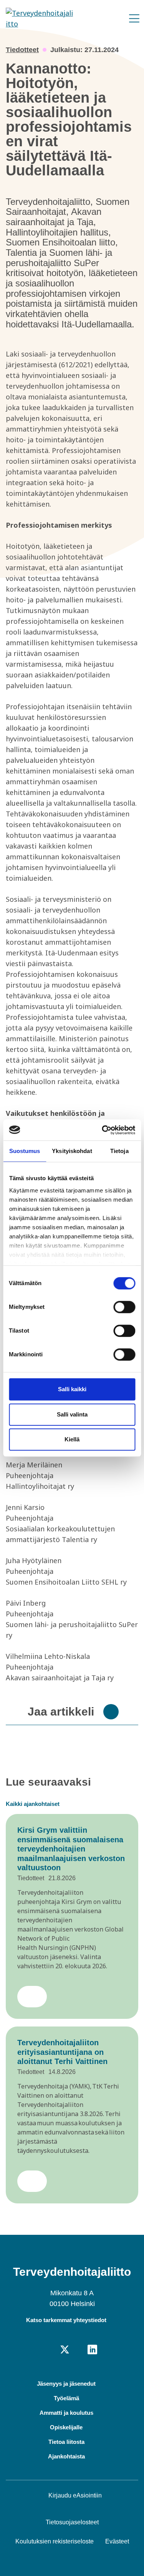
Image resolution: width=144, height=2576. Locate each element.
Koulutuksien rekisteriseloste (55, 2541)
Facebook (51, 2350)
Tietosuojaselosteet (72, 2522)
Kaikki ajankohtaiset (33, 1804)
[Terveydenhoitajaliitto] (39, 18)
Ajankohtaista (66, 2456)
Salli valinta (72, 1414)
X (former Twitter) (65, 2350)
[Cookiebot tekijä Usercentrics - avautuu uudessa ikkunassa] (103, 1130)
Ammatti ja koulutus (66, 2413)
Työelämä (66, 2398)
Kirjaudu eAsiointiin (75, 2495)
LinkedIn (92, 2350)
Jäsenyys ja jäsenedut (66, 2384)
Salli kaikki (72, 1389)
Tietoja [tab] (119, 1151)
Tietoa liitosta (66, 2442)
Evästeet (117, 2541)
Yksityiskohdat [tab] (72, 1151)
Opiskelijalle (66, 2427)
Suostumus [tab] (25, 1151)
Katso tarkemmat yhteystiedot (66, 2320)
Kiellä (72, 1439)
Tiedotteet (22, 50)
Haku (117, 16)
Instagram (79, 2350)
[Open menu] (134, 19)
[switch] (124, 1307)
